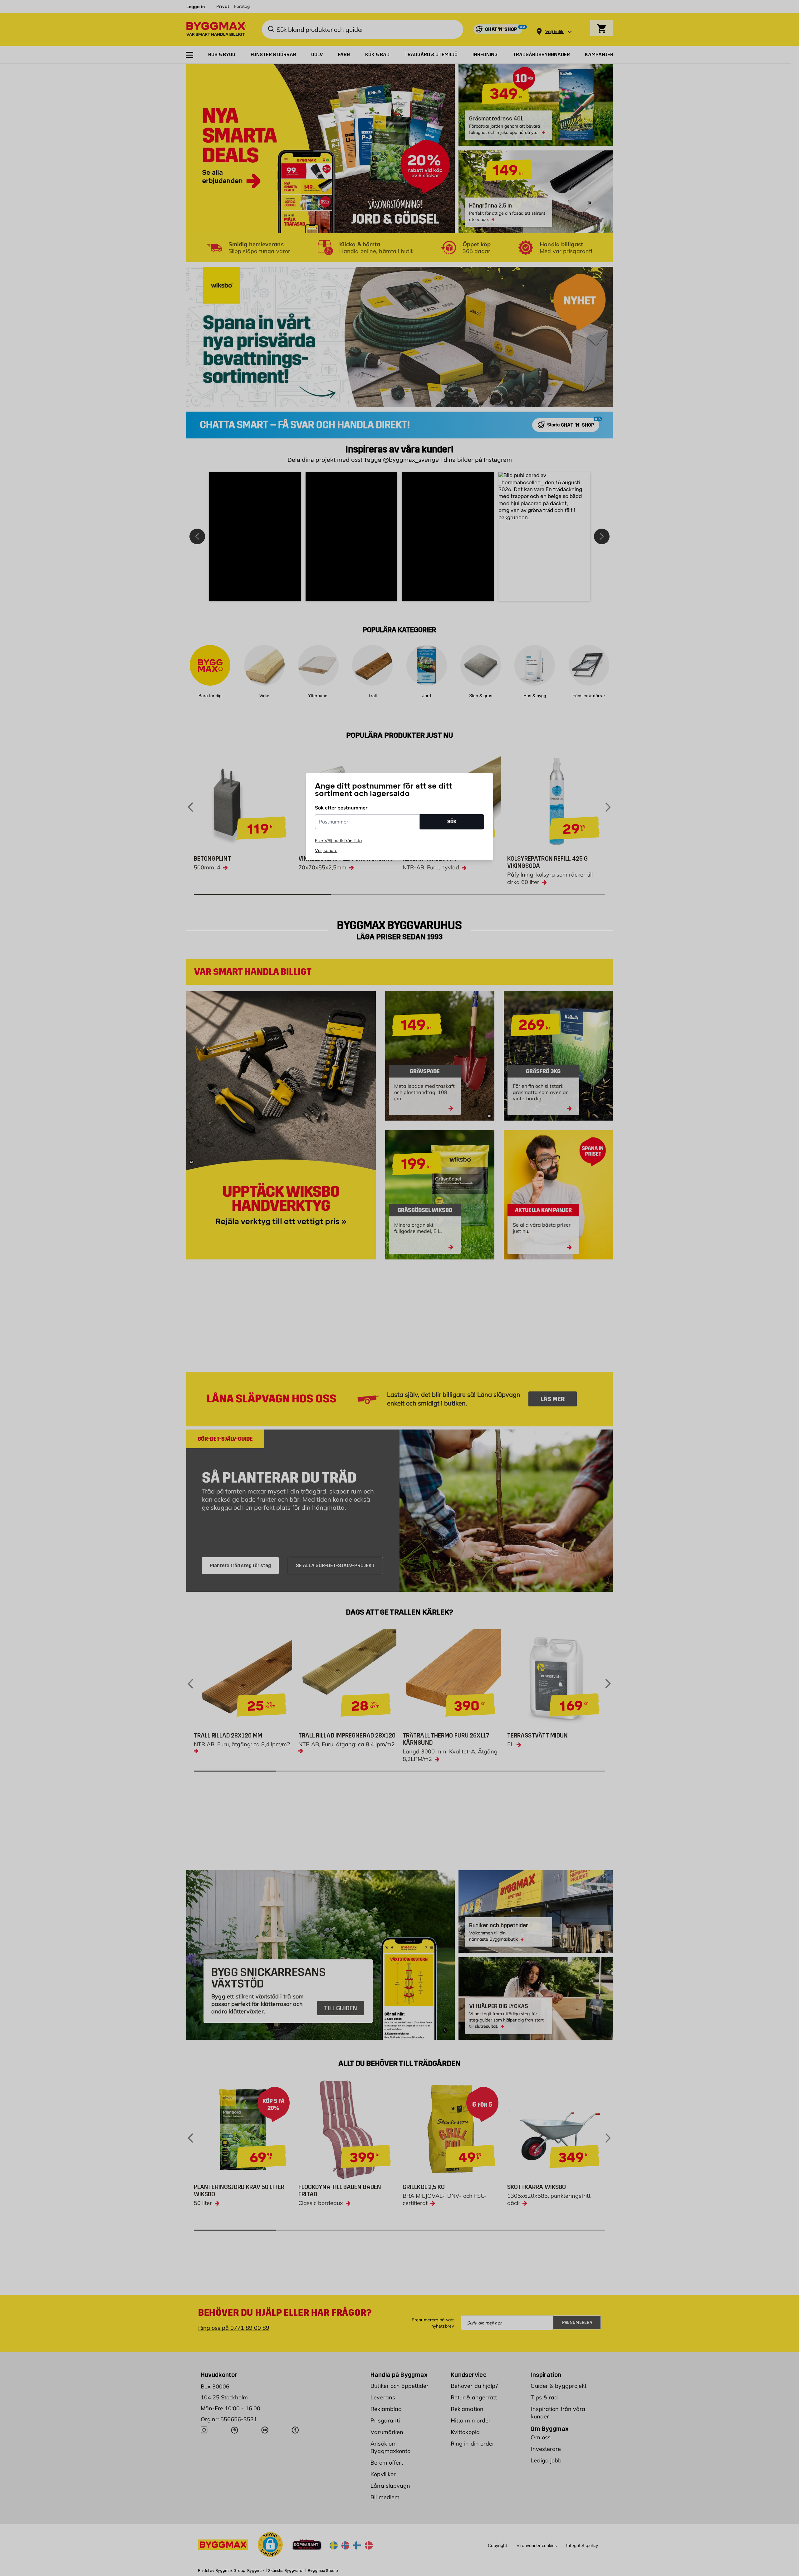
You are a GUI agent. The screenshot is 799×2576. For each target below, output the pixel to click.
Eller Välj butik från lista (338, 841)
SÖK (452, 821)
